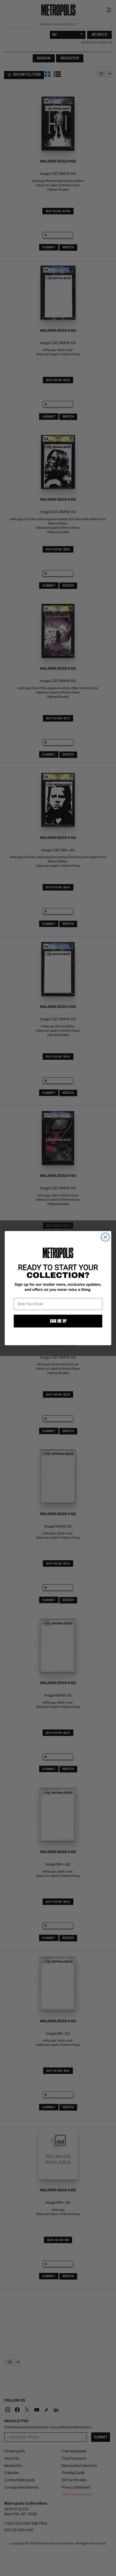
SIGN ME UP (58, 1321)
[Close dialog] (105, 1237)
